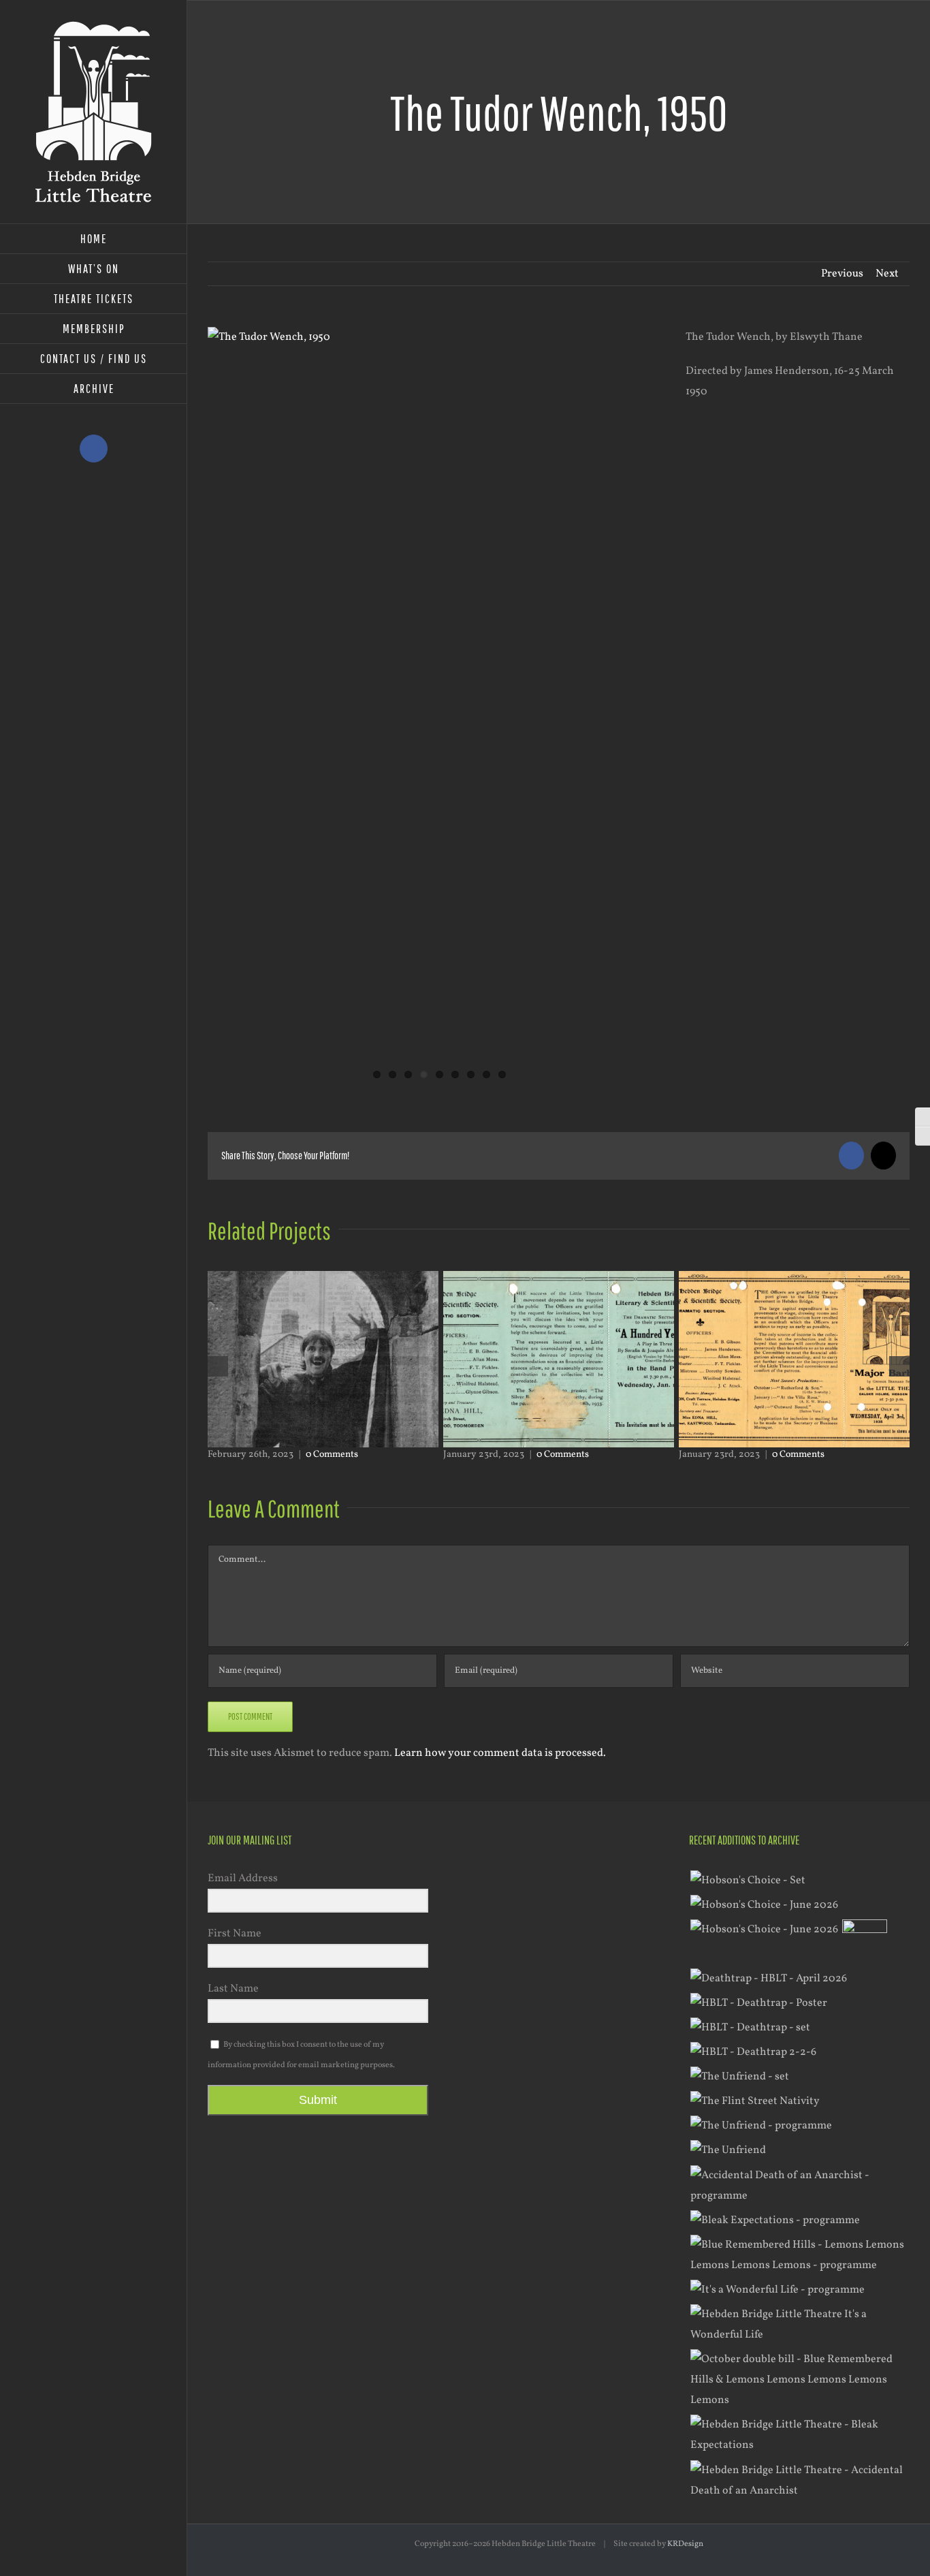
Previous (842, 274)
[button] (218, 1366)
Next (887, 274)
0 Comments (327, 1455)
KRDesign (685, 2544)
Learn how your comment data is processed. (500, 1753)
